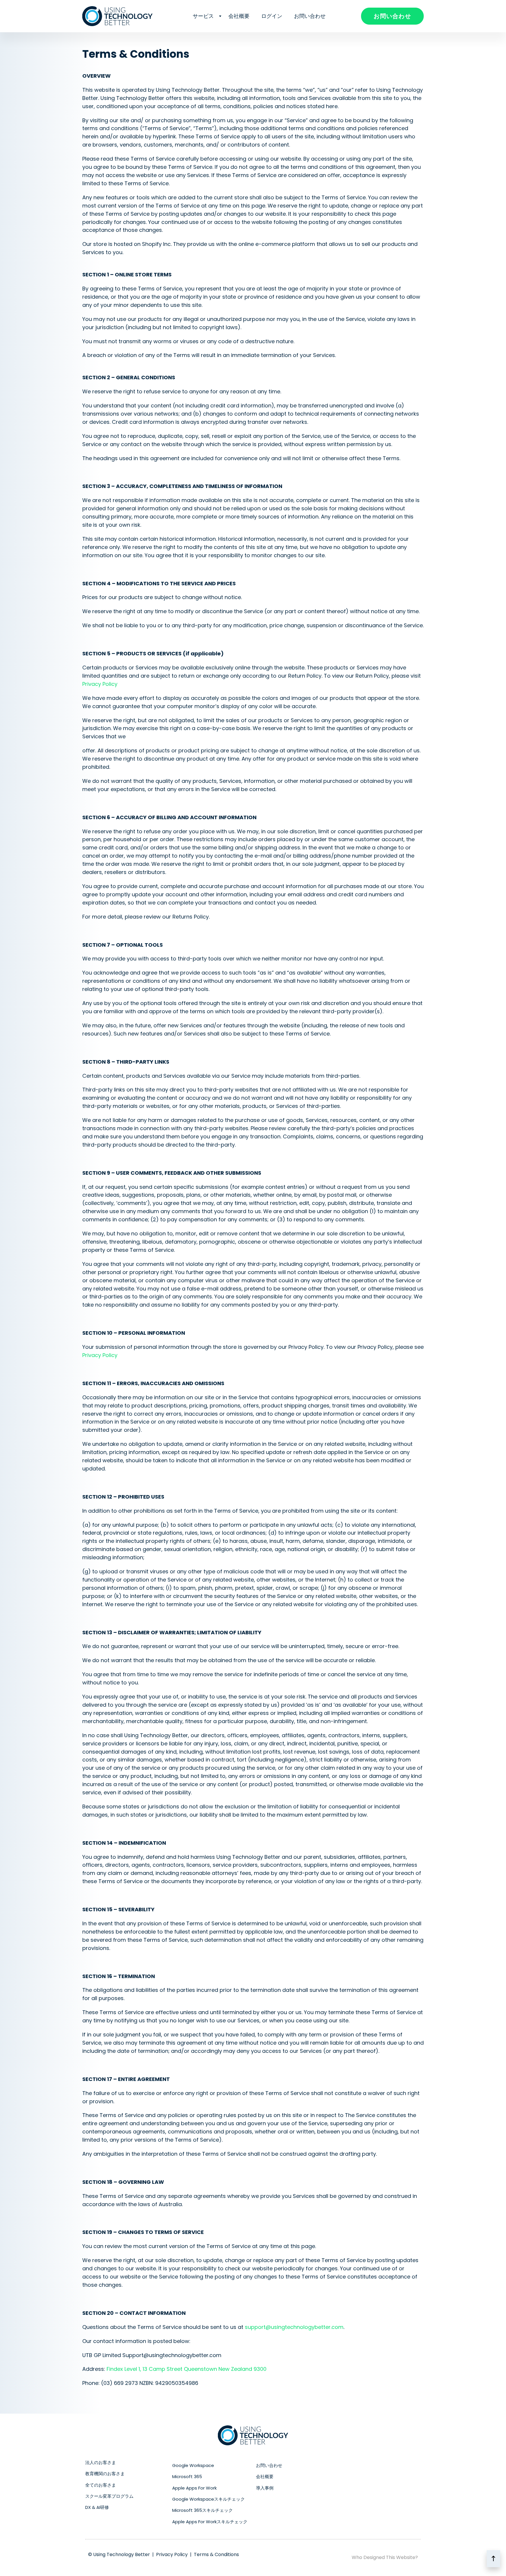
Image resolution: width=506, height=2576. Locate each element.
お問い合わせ (310, 16)
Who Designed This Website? (385, 2557)
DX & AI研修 (97, 2507)
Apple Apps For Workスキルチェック (210, 2522)
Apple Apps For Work (194, 2488)
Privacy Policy (100, 684)
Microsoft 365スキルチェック (202, 2510)
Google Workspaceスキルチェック (208, 2499)
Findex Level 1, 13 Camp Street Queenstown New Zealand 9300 (187, 2369)
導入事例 (265, 2488)
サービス (203, 16)
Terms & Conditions (216, 2554)
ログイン (272, 16)
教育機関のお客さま (105, 2474)
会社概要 (239, 16)
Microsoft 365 (187, 2476)
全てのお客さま (101, 2485)
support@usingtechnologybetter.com (294, 2327)
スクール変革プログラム (109, 2496)
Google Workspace (193, 2465)
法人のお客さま (101, 2462)
